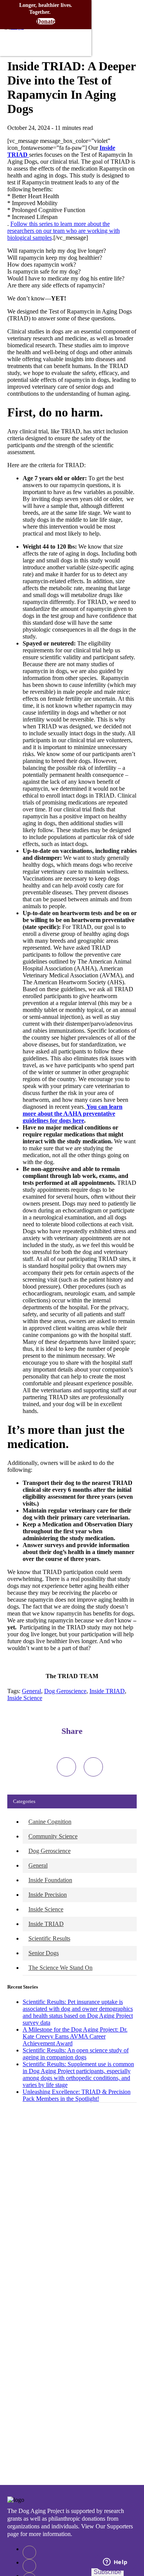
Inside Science (25, 1698)
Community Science (53, 1836)
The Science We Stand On (60, 1968)
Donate (46, 21)
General (31, 1691)
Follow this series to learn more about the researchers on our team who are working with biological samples (64, 231)
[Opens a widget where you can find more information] (115, 2563)
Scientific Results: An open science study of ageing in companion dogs (76, 2054)
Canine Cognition (50, 1822)
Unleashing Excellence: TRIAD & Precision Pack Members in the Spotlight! (77, 2095)
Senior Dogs (44, 1953)
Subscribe (108, 2572)
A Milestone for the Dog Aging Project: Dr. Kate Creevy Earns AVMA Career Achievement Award (75, 2036)
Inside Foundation (50, 1880)
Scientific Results (49, 1938)
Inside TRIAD (107, 1691)
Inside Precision (48, 1895)
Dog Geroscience (65, 1691)
